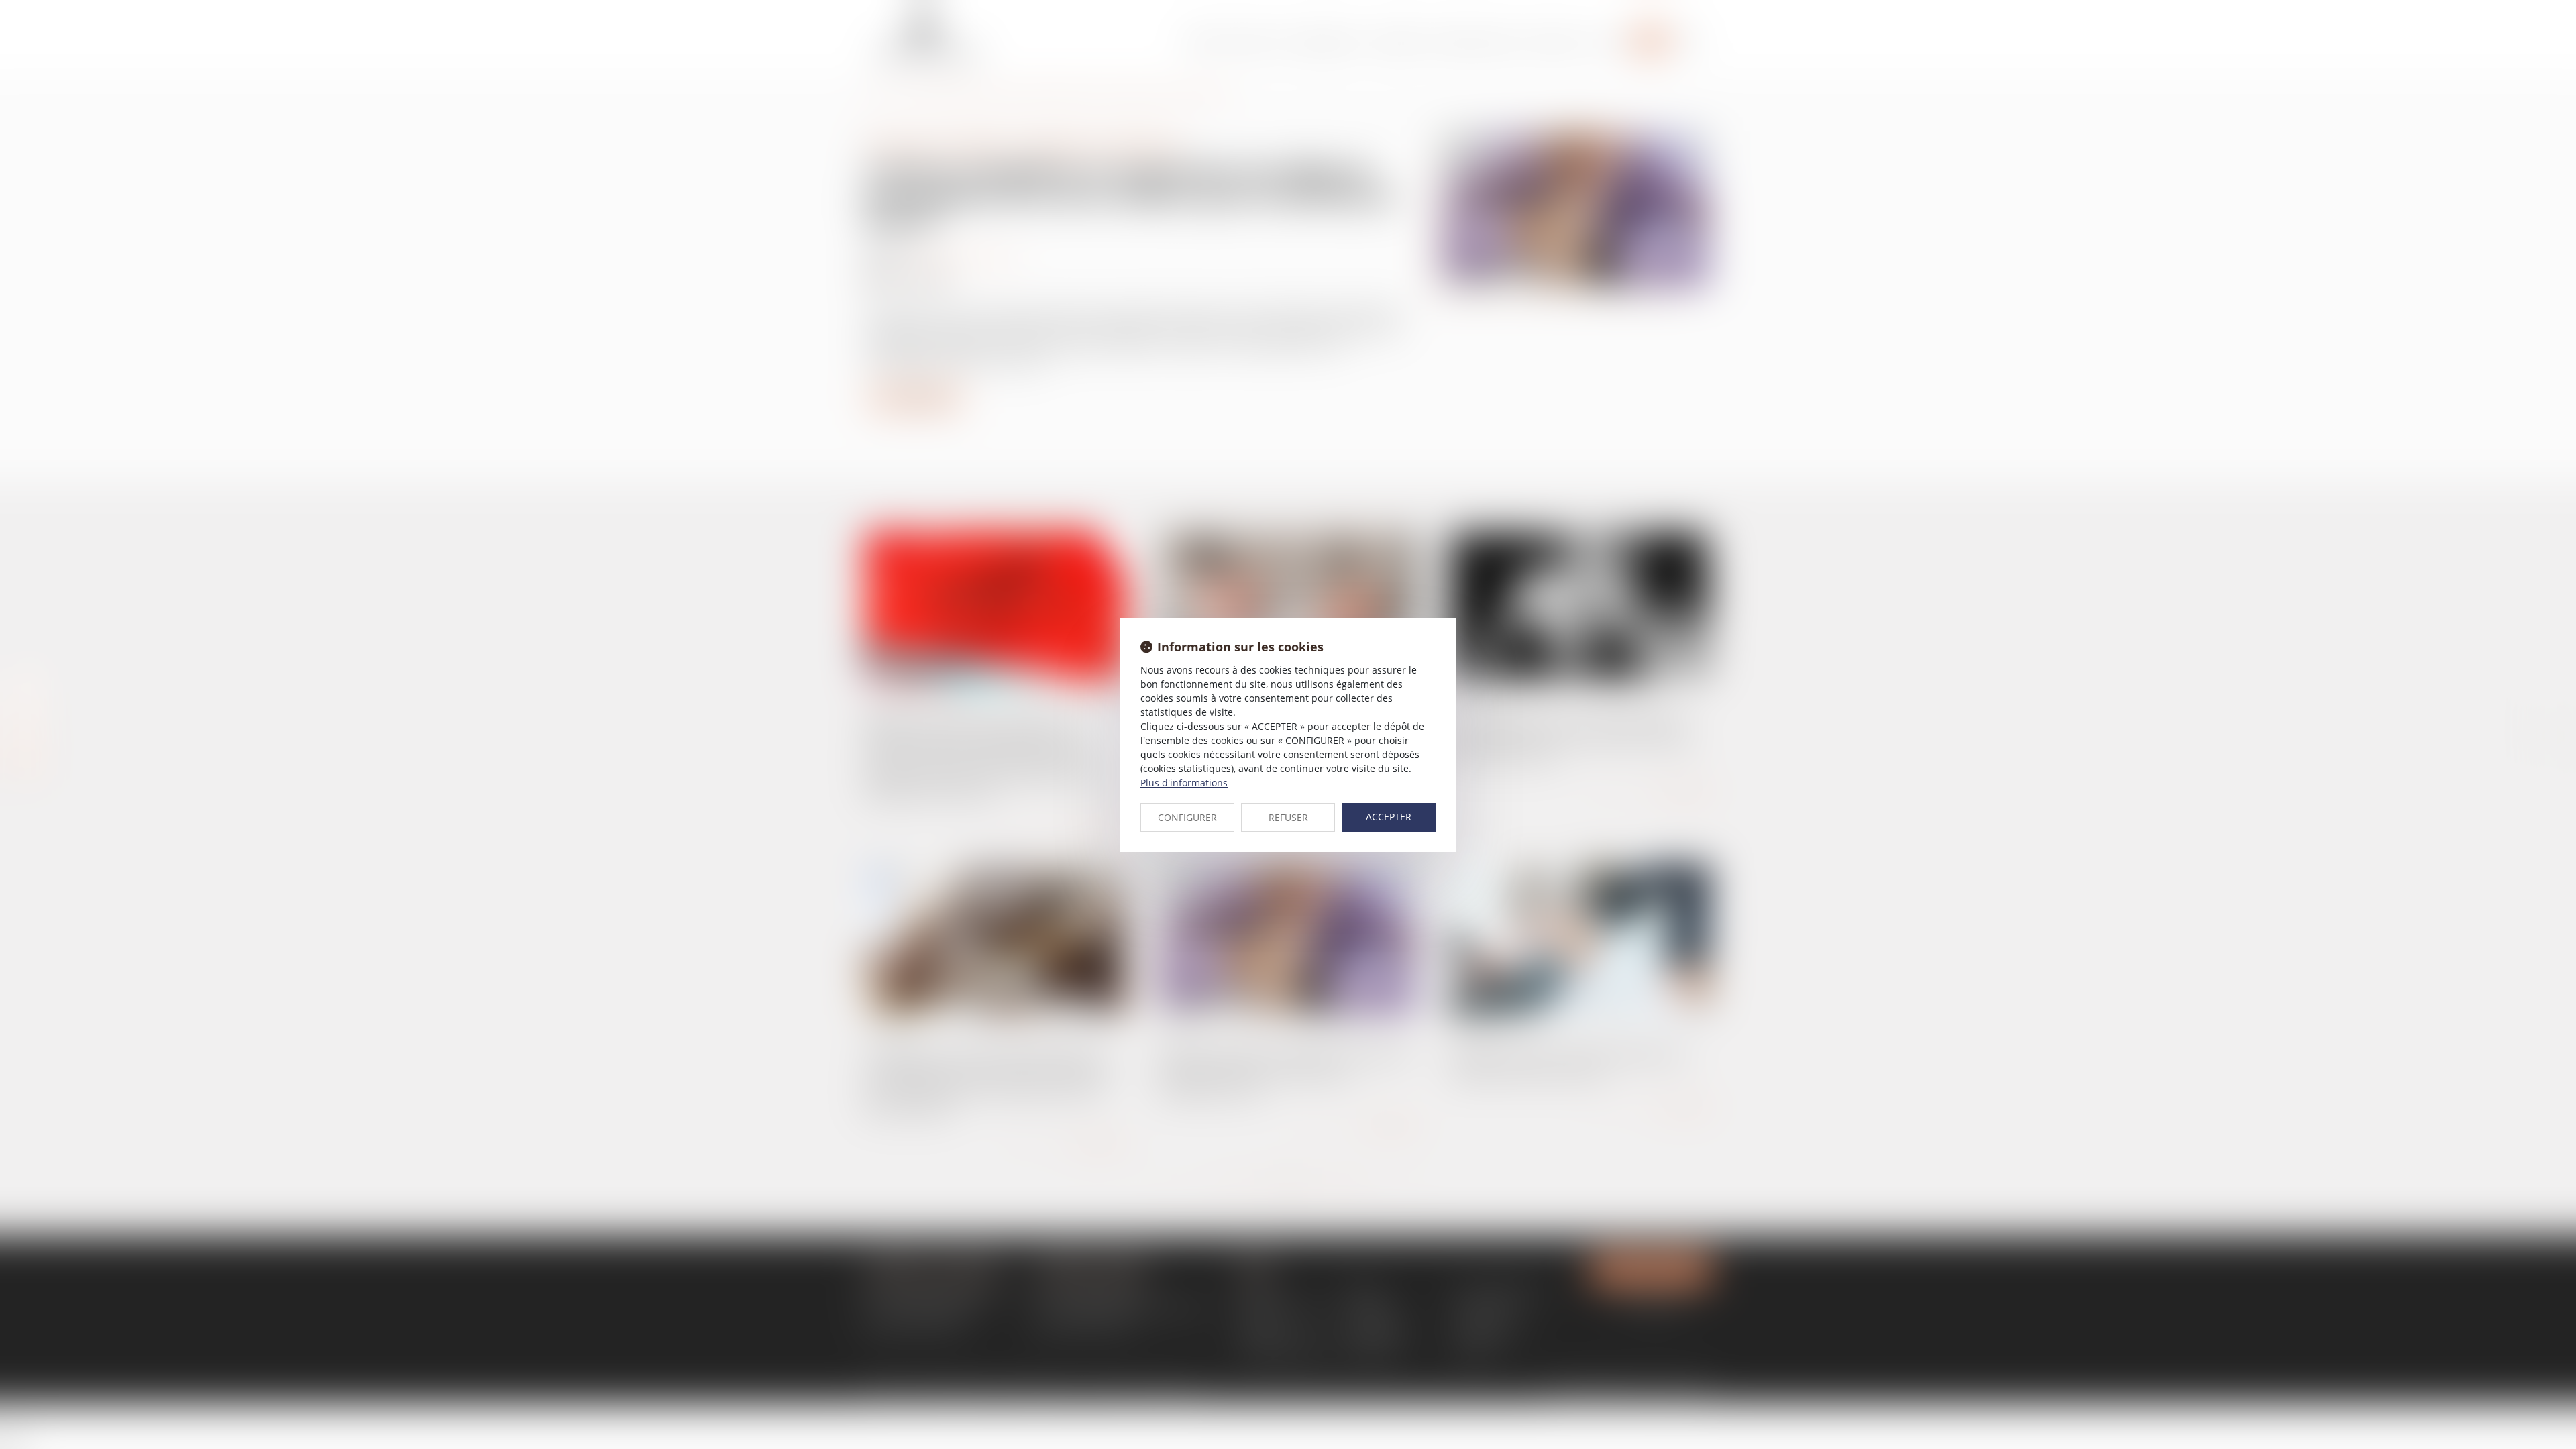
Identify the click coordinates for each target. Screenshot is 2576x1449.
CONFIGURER (1187, 817)
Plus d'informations (1184, 783)
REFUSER (1288, 817)
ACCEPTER (1389, 817)
